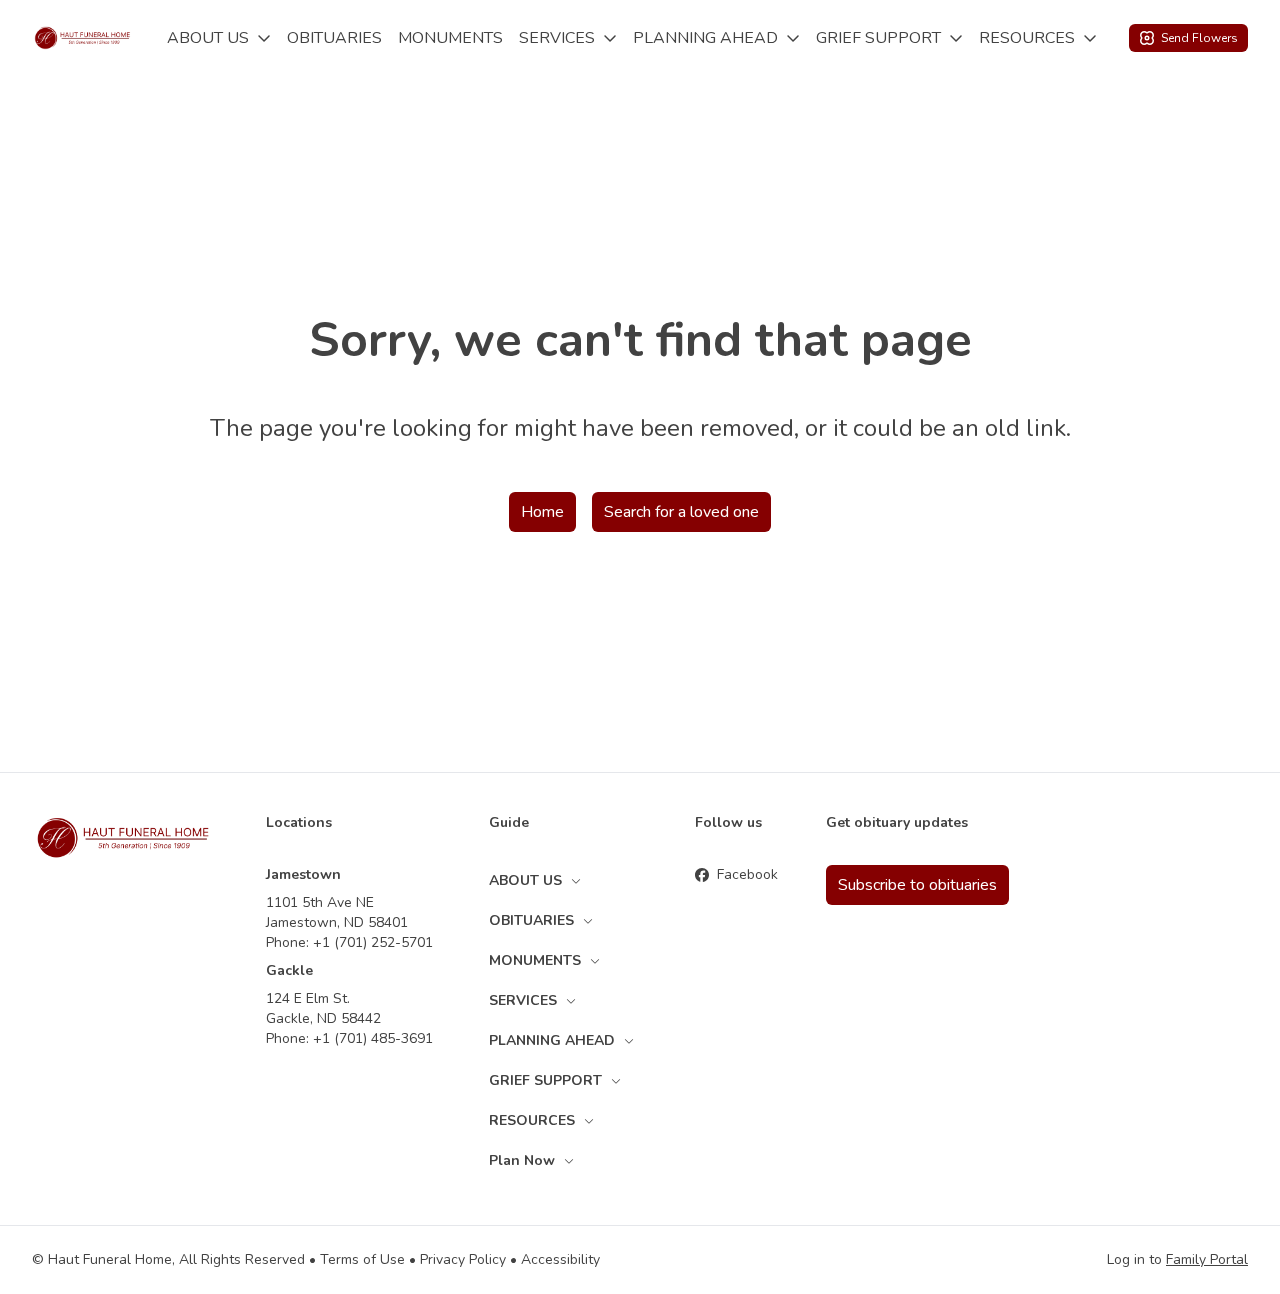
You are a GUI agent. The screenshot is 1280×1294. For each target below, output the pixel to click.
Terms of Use (362, 1259)
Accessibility (560, 1259)
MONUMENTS (450, 38)
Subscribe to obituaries (917, 885)
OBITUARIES (334, 38)
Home (542, 512)
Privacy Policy (463, 1259)
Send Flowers (1199, 38)
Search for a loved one (681, 512)
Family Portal (1207, 1259)
